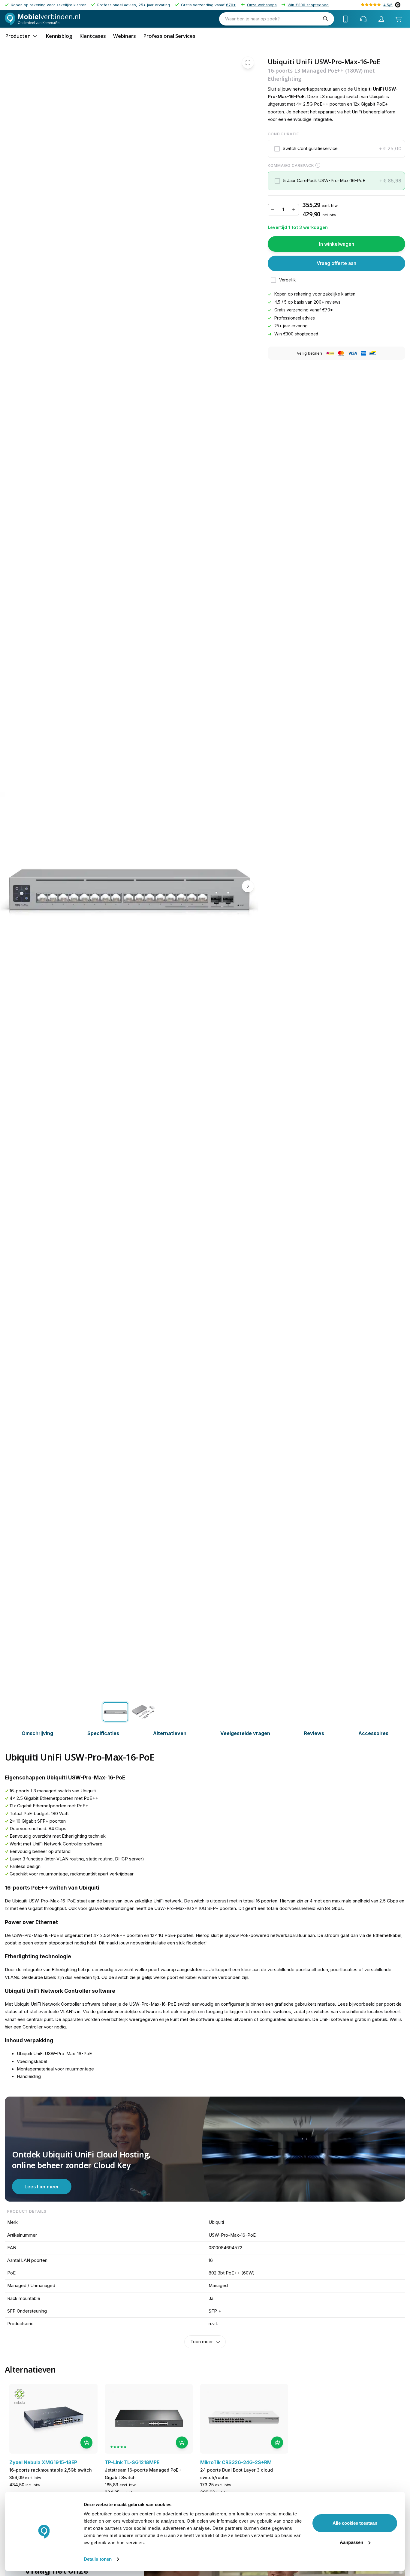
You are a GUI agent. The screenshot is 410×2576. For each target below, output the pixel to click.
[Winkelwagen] (398, 19)
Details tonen (98, 2559)
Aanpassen (351, 2542)
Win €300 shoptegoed (308, 5)
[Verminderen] (273, 210)
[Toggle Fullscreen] (248, 63)
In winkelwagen (337, 244)
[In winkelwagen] (86, 2442)
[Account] (381, 19)
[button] (337, 149)
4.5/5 (388, 5)
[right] (248, 887)
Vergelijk (288, 280)
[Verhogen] (294, 210)
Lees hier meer (42, 2187)
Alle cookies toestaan (355, 2523)
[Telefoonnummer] (345, 19)
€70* (231, 5)
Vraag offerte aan (336, 263)
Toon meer (202, 2342)
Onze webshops (262, 5)
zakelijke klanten (339, 294)
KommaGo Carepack (291, 165)
